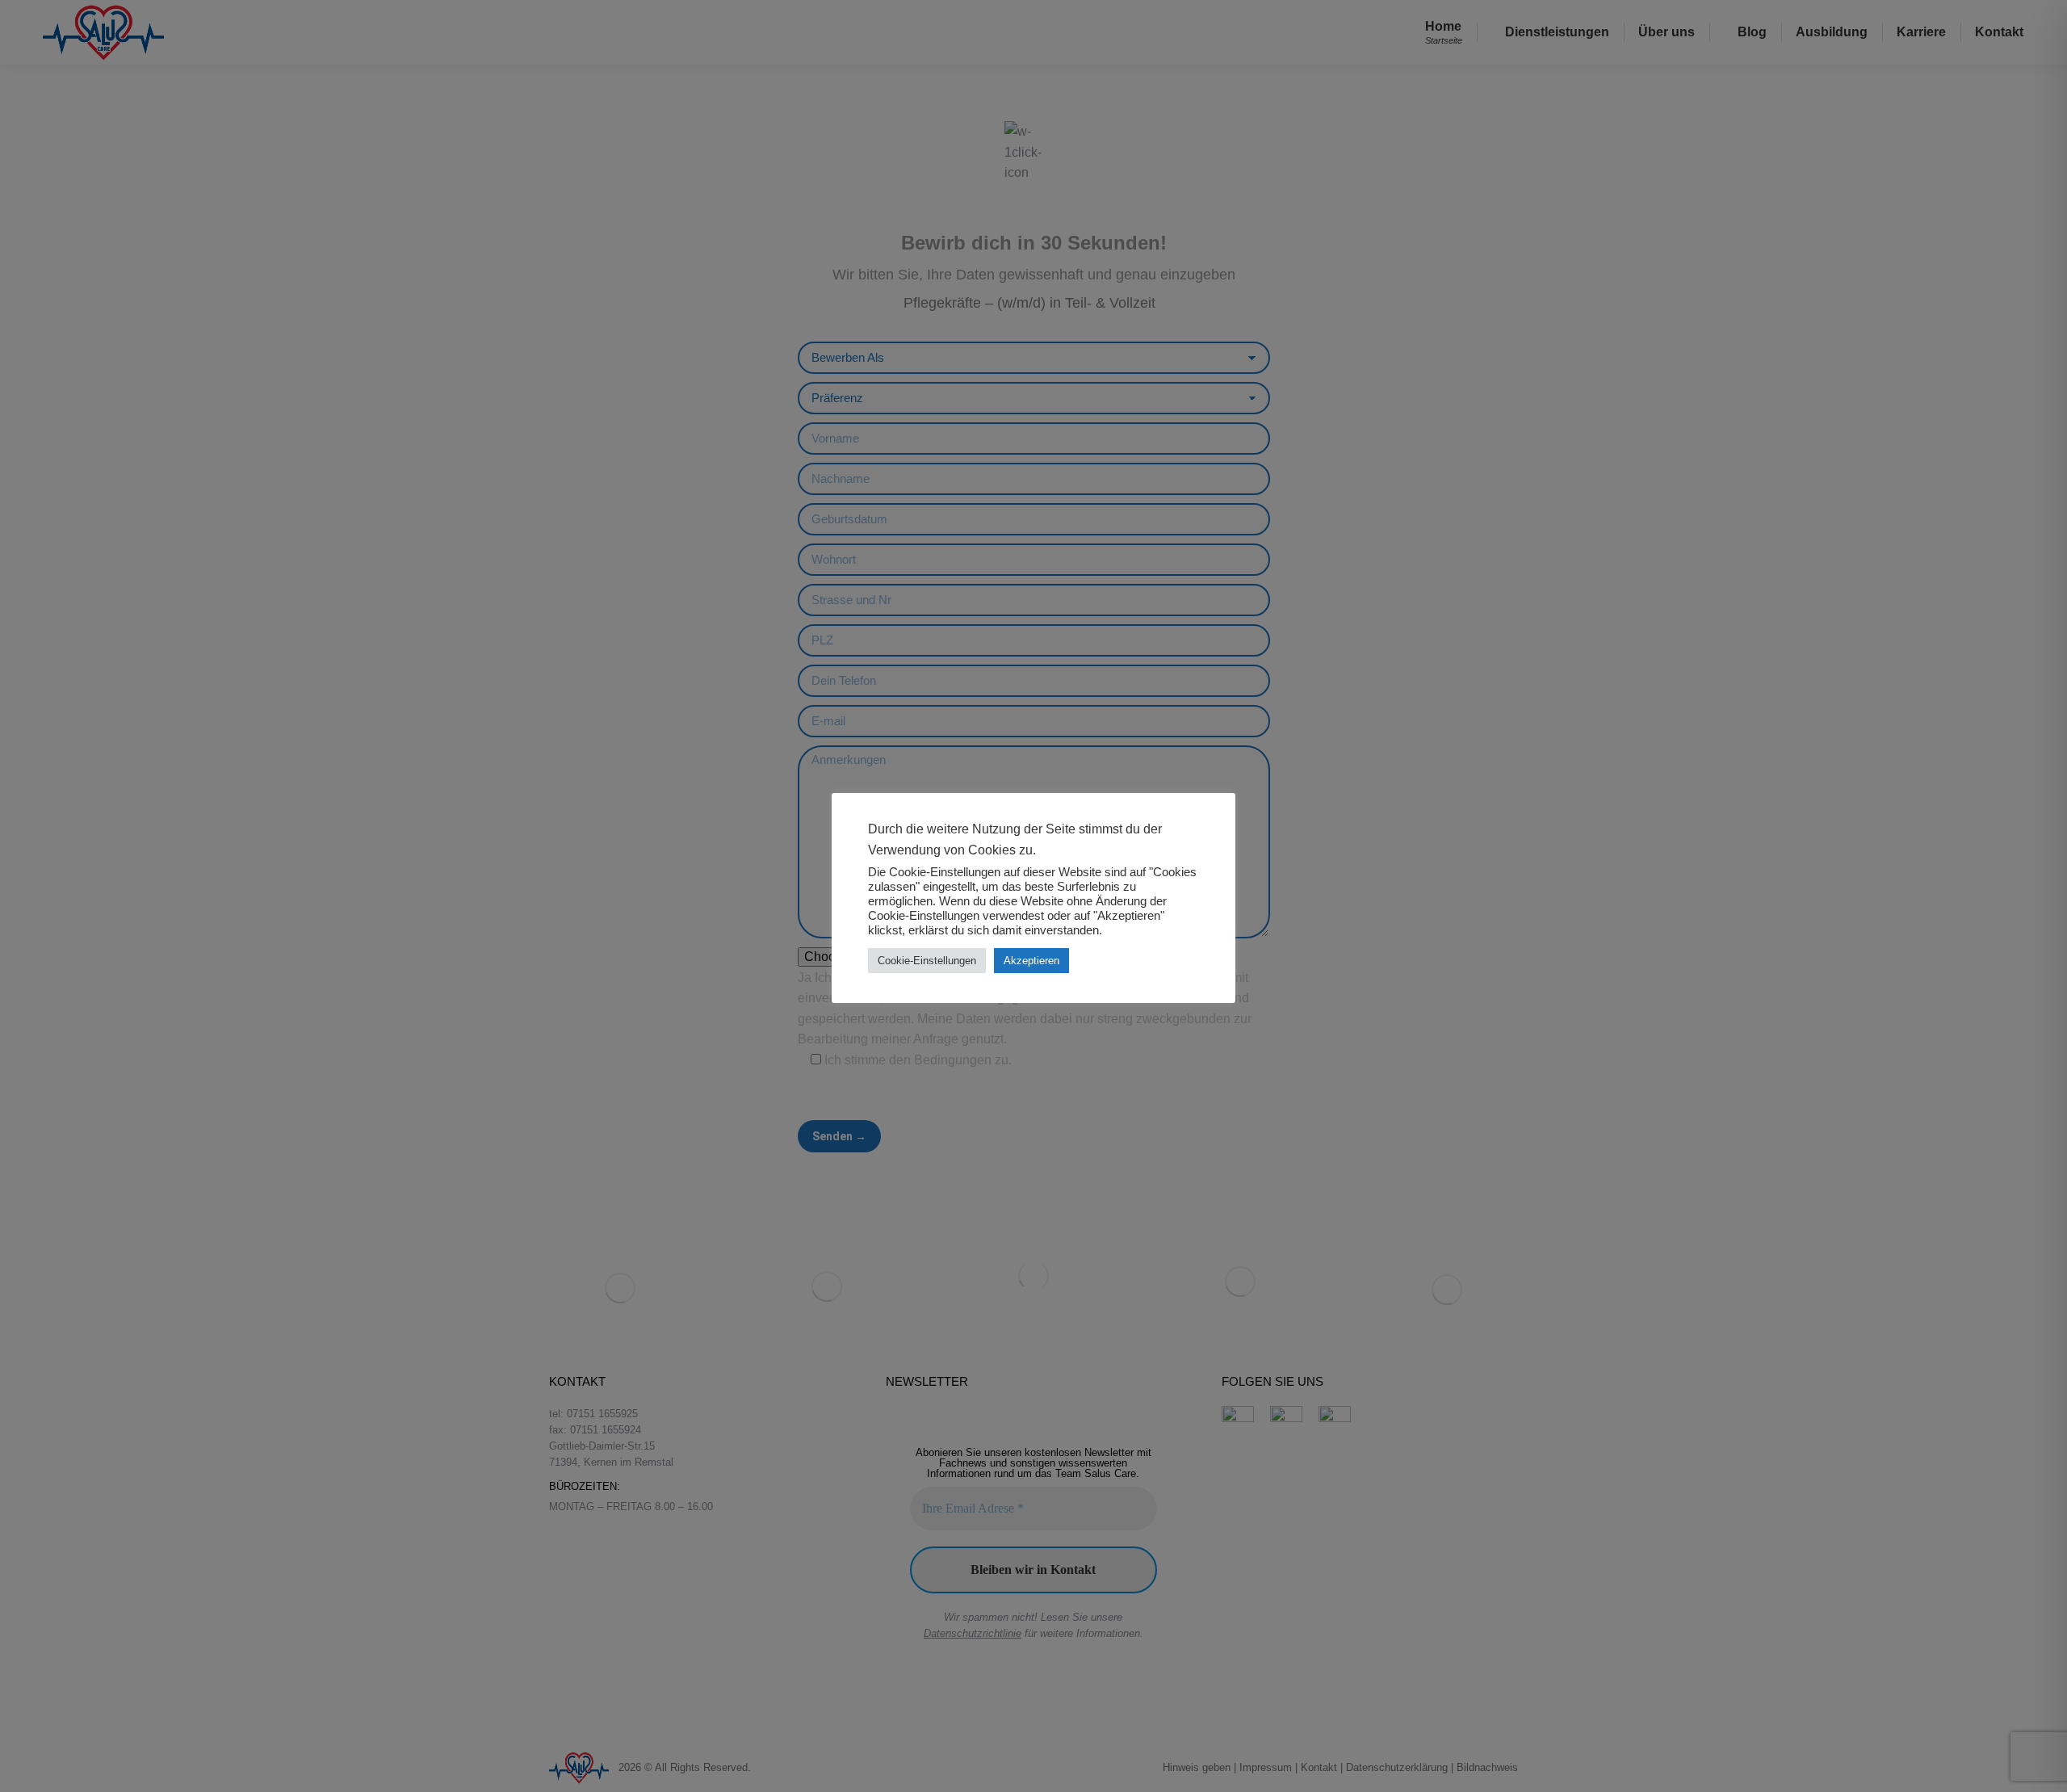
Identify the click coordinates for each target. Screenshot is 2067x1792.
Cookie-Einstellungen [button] (927, 961)
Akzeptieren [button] (1031, 961)
